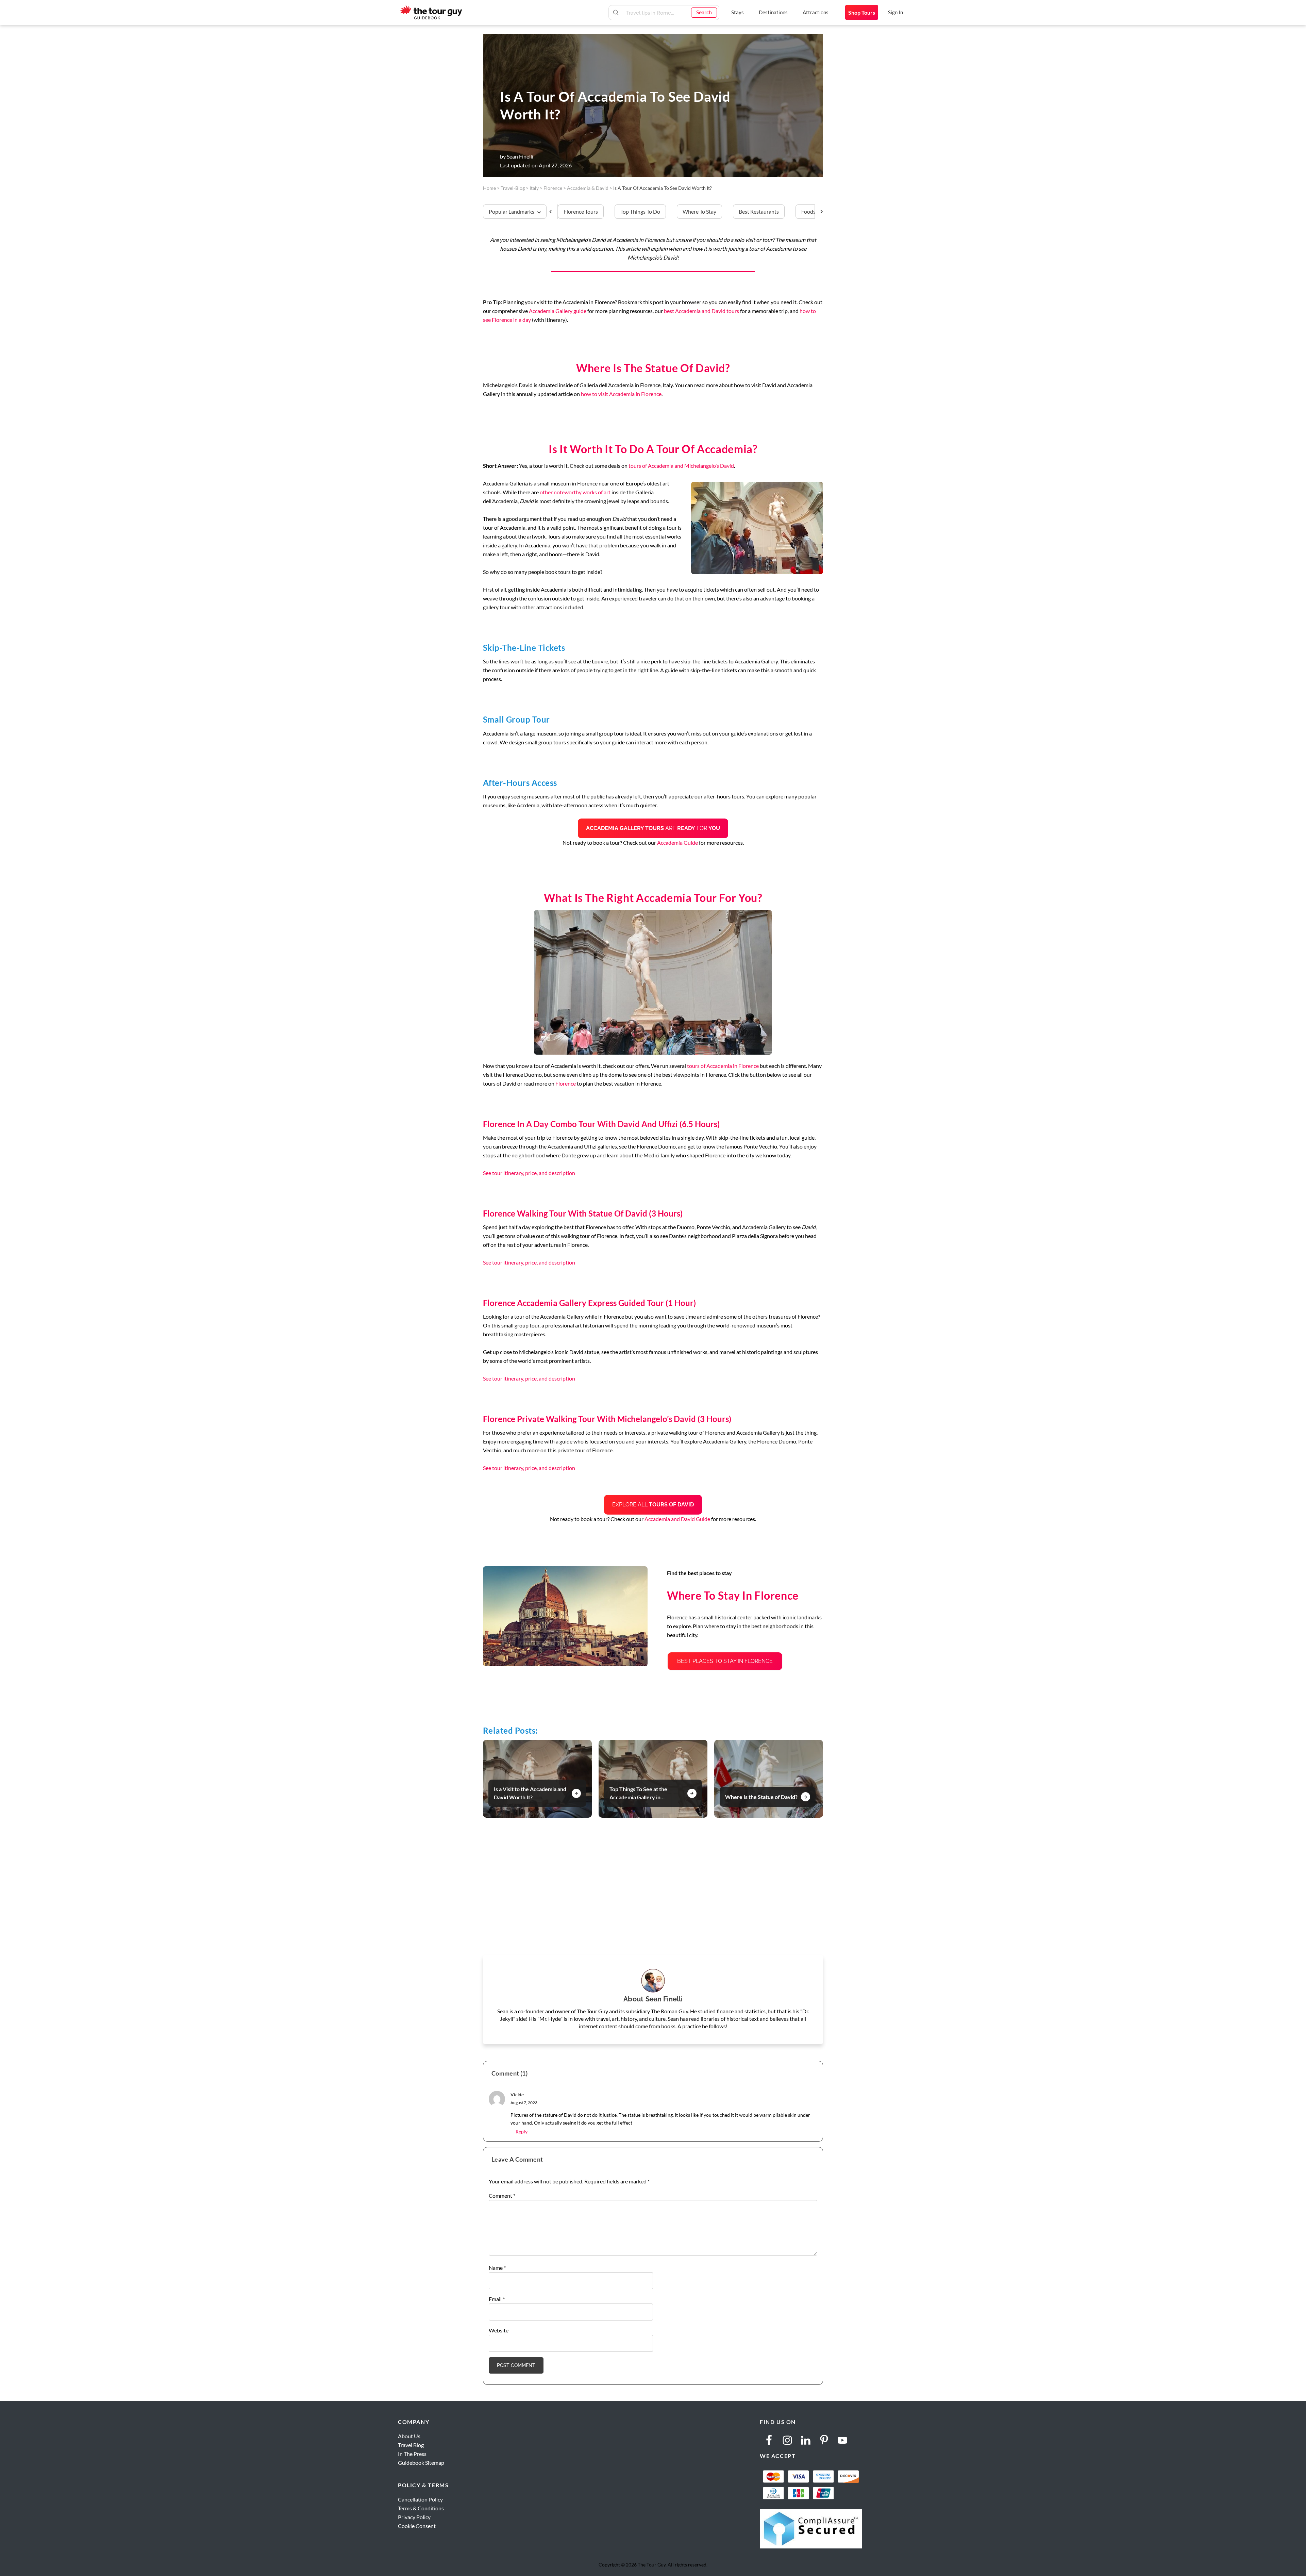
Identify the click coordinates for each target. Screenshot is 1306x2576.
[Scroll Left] (554, 212)
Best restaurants (759, 211)
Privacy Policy (414, 2517)
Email (497, 2299)
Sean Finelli (520, 156)
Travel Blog (411, 2445)
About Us (409, 2436)
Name (497, 2268)
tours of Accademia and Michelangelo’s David (681, 466)
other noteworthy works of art (576, 492)
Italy (534, 188)
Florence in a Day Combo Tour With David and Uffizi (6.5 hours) (601, 1124)
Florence (566, 1083)
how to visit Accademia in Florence (621, 394)
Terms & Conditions (421, 2508)
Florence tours (581, 211)
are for (653, 828)
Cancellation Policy (420, 2499)
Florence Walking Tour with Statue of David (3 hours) (583, 1213)
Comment (502, 2195)
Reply (522, 2132)
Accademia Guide (677, 843)
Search (704, 12)
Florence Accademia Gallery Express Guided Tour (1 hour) (589, 1303)
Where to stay (699, 211)
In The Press (412, 2454)
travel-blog (513, 188)
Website (499, 2330)
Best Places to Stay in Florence (725, 1661)
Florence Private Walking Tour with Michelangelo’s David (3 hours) (607, 1419)
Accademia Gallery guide (558, 311)
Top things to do (640, 211)
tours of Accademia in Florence (723, 1066)
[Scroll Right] (819, 212)
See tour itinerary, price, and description (529, 1173)
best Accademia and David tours (701, 311)
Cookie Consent (417, 2526)
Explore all (653, 1505)
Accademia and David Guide (677, 1519)
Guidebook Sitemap (421, 2463)
